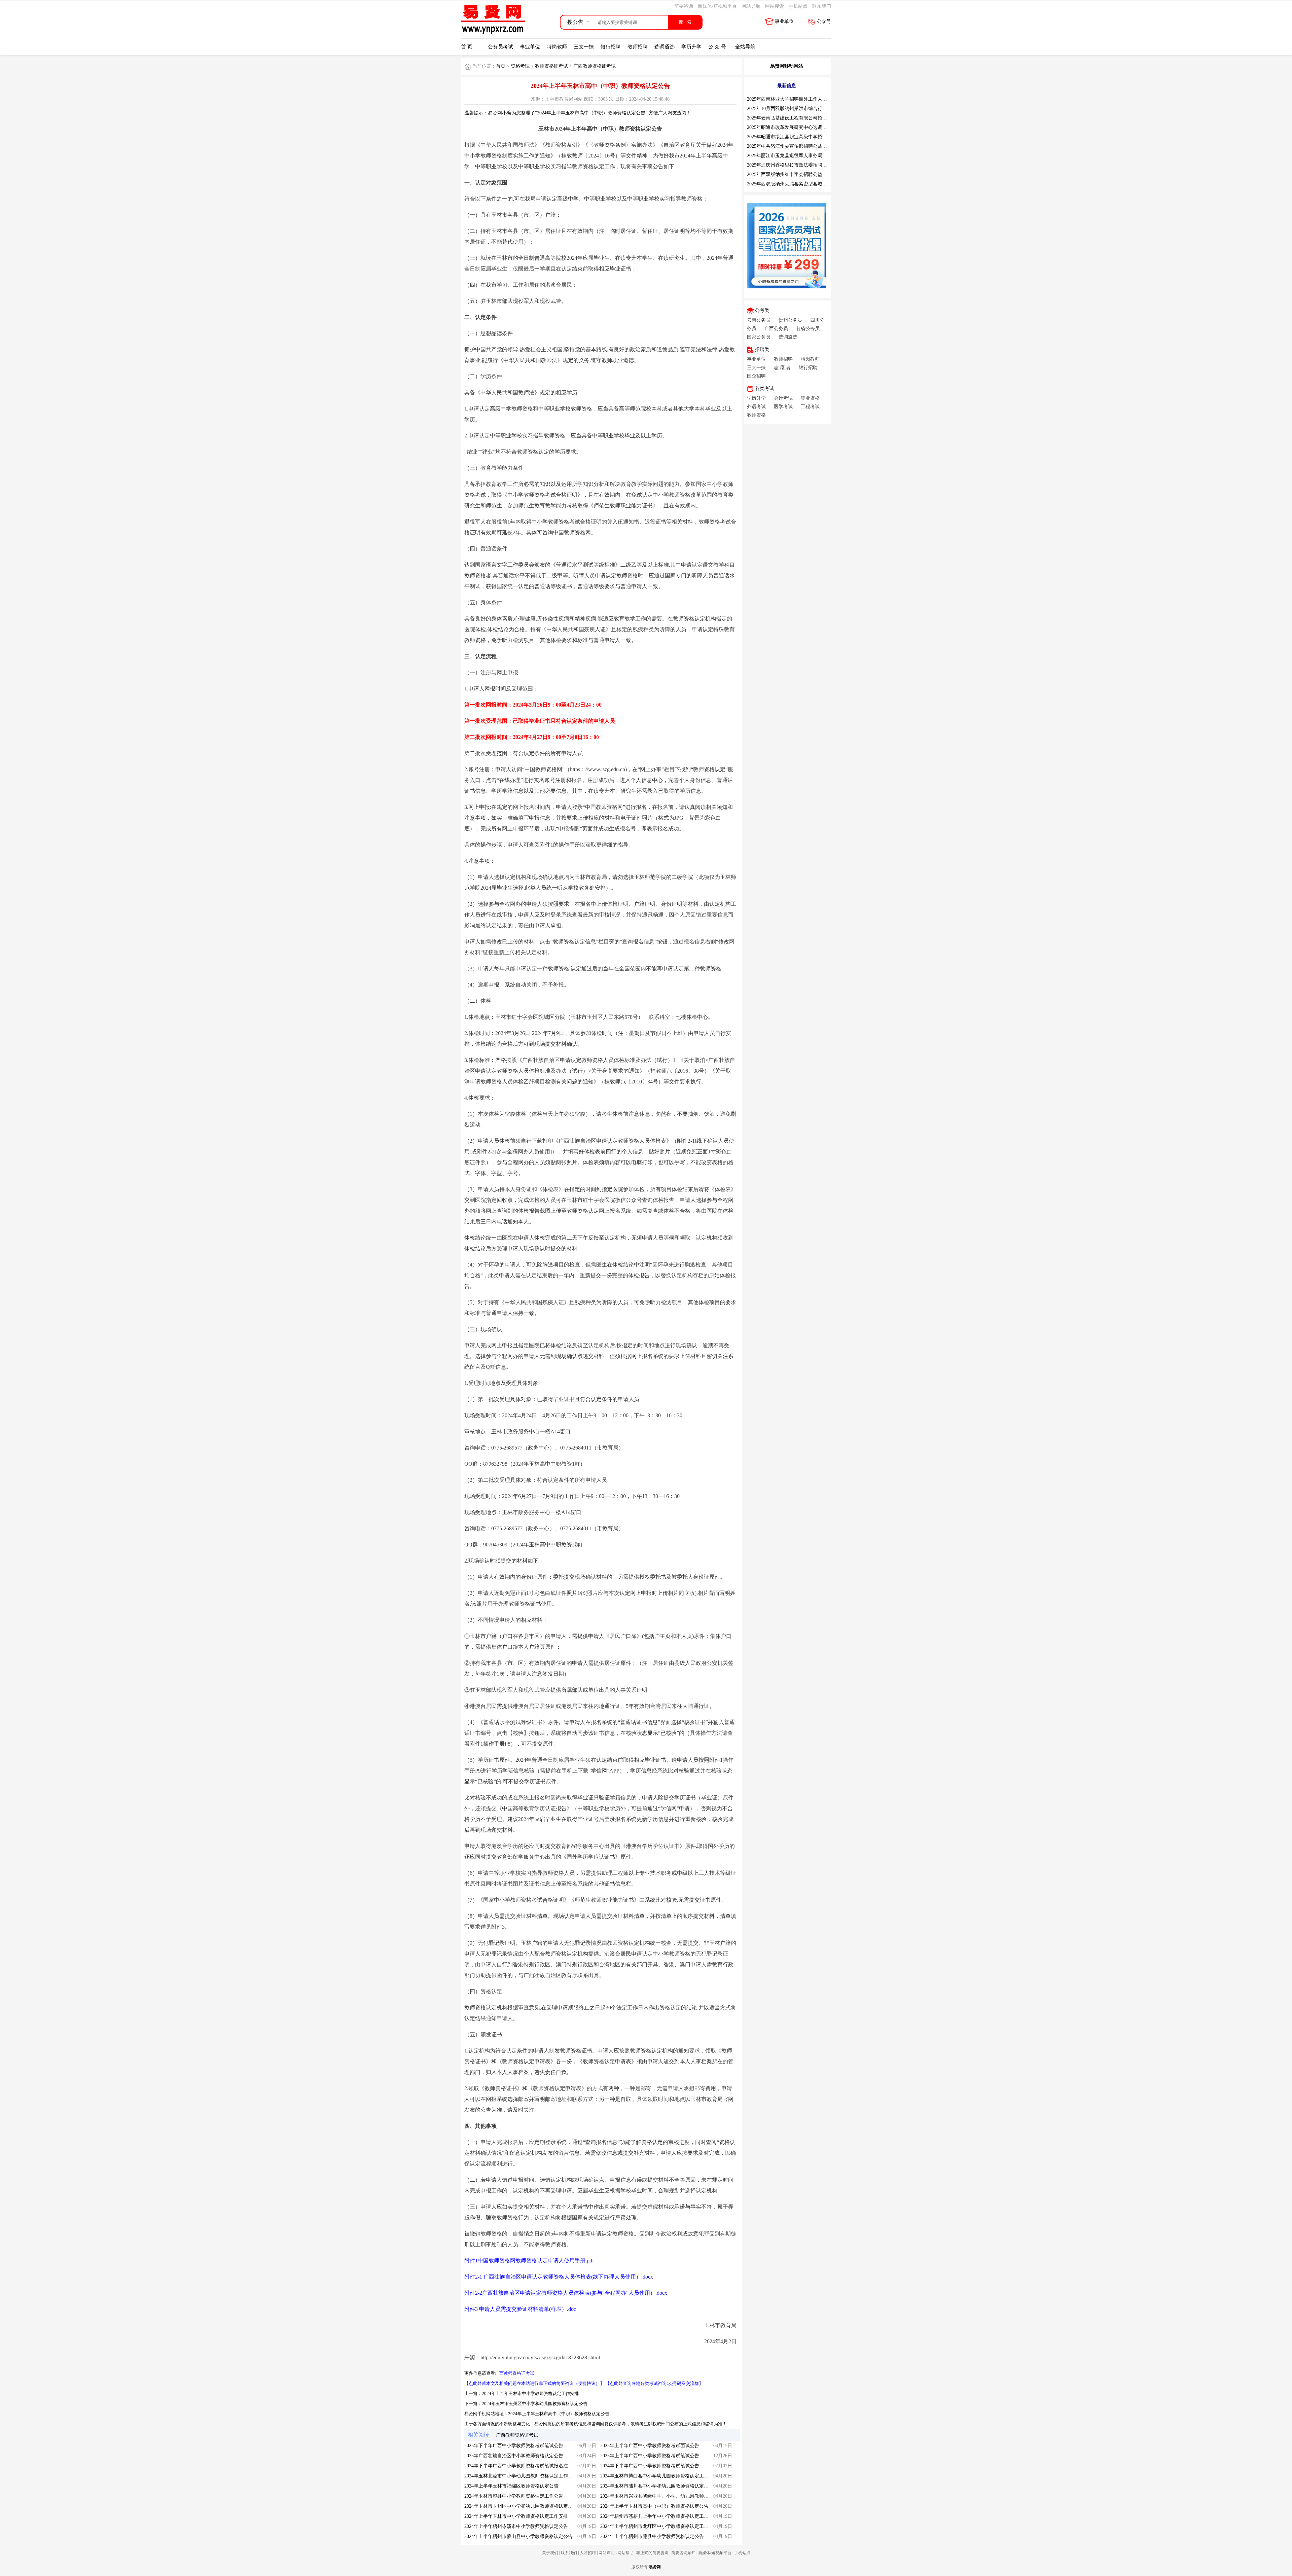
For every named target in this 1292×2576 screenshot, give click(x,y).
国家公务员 (759, 337)
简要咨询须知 (683, 2553)
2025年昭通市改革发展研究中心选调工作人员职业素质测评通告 (813, 127)
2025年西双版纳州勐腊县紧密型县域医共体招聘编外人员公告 (811, 184)
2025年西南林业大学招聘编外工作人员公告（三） (799, 99)
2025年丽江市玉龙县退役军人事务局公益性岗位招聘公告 (806, 156)
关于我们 (550, 2553)
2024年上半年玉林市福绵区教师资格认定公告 (511, 2486)
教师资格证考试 (551, 66)
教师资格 (756, 415)
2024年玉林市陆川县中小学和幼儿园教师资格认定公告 (657, 2486)
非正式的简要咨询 (652, 2553)
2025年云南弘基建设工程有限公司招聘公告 (792, 118)
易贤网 (655, 2567)
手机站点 (798, 6)
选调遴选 (665, 47)
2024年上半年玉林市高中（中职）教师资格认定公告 (559, 2414)
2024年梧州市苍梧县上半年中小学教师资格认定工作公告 (659, 2516)
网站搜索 (775, 6)
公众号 (824, 21)
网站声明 (607, 2553)
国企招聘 (756, 376)
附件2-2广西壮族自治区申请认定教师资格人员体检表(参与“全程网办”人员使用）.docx (566, 2293)
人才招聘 (588, 2553)
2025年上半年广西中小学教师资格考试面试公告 (650, 2446)
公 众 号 (717, 47)
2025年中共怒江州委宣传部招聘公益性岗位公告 (796, 146)
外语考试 (756, 407)
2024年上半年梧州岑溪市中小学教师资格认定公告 (516, 2526)
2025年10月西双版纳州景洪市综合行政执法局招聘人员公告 (808, 109)
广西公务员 (776, 329)
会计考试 (783, 398)
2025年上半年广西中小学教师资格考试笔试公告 (650, 2456)
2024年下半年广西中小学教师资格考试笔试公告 (650, 2466)
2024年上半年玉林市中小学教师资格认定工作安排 (530, 2393)
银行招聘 (611, 47)
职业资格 (810, 398)
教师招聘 (638, 47)
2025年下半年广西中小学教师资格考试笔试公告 (514, 2446)
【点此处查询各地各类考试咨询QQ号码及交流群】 (654, 2383)
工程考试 (810, 407)
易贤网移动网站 (787, 66)
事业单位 (784, 21)
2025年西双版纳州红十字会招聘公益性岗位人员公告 (801, 174)
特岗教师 (557, 47)
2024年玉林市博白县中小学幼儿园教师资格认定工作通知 (659, 2476)
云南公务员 (759, 320)
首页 (501, 66)
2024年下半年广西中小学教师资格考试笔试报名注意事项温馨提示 (533, 2466)
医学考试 (783, 407)
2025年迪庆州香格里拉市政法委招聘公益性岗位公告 (801, 165)
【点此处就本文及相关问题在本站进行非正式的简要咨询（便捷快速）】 (534, 2383)
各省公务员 (808, 329)
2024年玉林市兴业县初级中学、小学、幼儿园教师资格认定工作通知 (671, 2496)
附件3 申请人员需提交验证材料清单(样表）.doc (520, 2309)
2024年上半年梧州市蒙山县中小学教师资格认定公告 (518, 2536)
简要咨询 (684, 6)
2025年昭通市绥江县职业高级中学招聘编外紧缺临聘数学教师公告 (815, 137)
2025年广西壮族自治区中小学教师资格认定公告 (514, 2456)
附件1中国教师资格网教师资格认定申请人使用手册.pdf (529, 2261)
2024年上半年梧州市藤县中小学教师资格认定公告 (652, 2536)
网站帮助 (625, 2553)
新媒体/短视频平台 (717, 6)
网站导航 (751, 6)
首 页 (467, 47)
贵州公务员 (790, 320)
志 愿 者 (782, 368)
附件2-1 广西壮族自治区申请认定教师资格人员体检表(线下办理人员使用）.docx (559, 2277)
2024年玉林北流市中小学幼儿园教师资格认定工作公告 (521, 2476)
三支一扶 (584, 47)
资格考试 (520, 66)
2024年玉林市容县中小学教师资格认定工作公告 (514, 2496)
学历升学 (691, 47)
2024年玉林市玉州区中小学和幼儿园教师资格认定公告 (535, 2404)
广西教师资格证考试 (595, 66)
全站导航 (745, 47)
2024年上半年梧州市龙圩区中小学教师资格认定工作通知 (659, 2526)
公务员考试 (500, 47)
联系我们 (822, 6)
